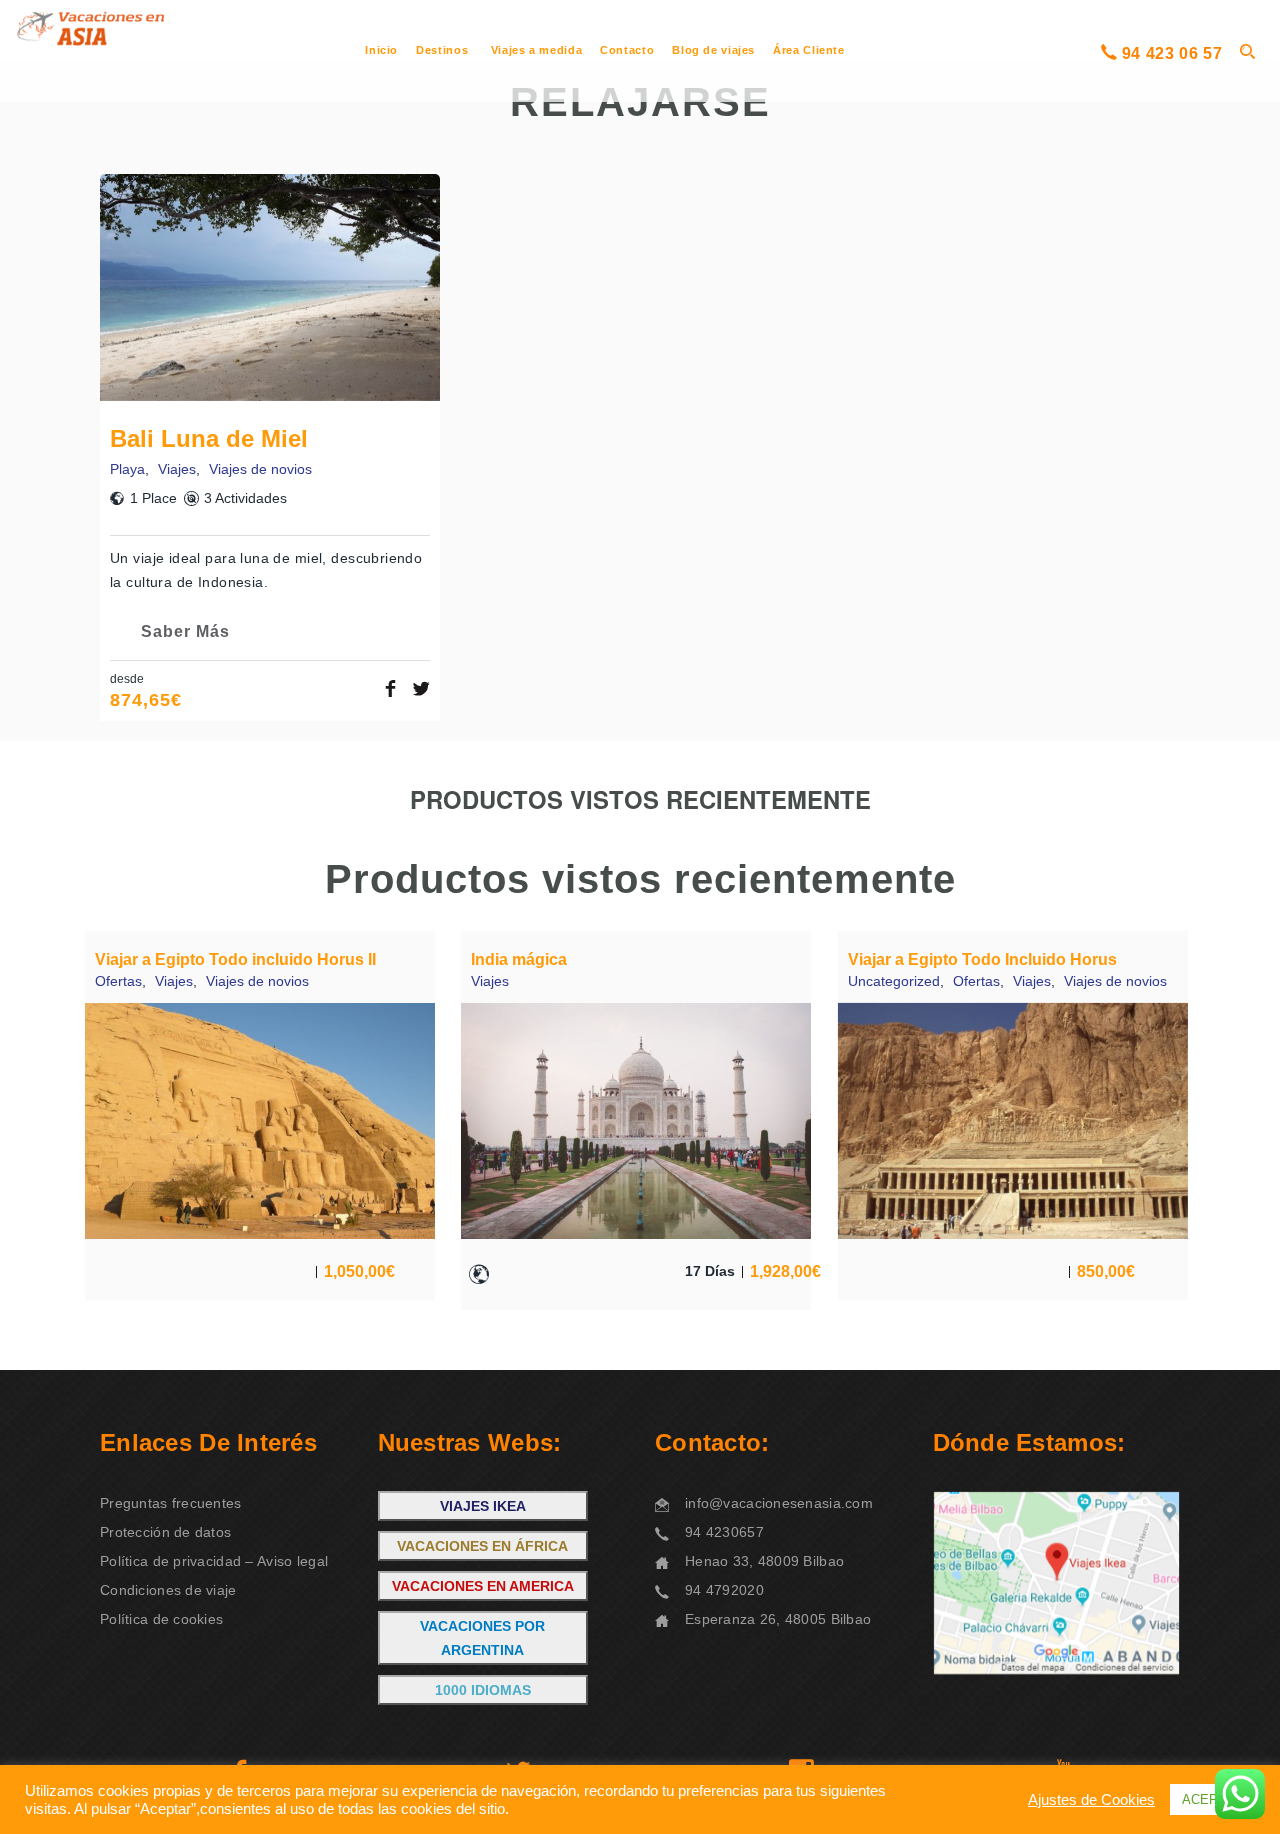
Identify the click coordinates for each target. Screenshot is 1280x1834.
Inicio (381, 50)
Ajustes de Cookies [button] (1091, 1800)
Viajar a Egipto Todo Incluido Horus (982, 959)
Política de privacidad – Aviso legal (214, 1561)
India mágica (519, 959)
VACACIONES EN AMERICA (483, 1586)
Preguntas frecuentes (171, 1503)
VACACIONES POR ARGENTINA (482, 1638)
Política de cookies (161, 1619)
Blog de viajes (713, 50)
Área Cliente (809, 50)
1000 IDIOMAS (483, 1690)
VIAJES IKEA (483, 1506)
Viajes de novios (260, 469)
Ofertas (118, 981)
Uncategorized (894, 981)
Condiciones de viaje (168, 1590)
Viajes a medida (536, 50)
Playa (127, 469)
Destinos (442, 50)
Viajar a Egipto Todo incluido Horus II (235, 959)
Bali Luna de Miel (209, 438)
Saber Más (185, 631)
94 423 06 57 (1172, 53)
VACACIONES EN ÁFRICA (482, 1546)
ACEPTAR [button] (1212, 1799)
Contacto (627, 50)
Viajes (177, 469)
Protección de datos (165, 1532)
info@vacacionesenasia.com (779, 1503)
